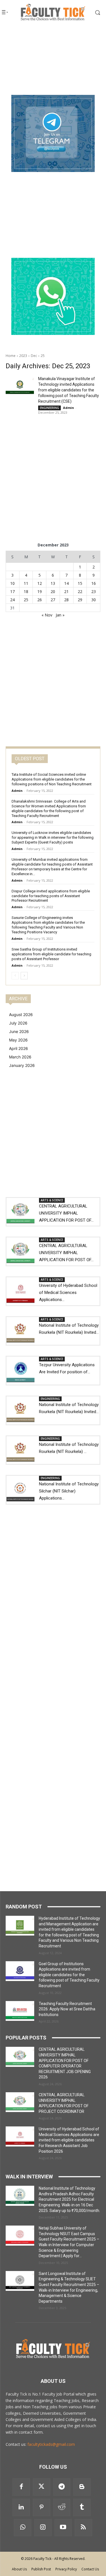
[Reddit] (62, 2507)
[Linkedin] (21, 2507)
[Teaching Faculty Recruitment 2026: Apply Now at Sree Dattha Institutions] (20, 2011)
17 (12, 591)
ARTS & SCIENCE (52, 1200)
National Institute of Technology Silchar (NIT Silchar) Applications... (69, 1491)
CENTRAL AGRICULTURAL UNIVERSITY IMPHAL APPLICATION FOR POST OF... (66, 1213)
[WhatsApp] (23, 2528)
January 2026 (22, 1065)
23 (94, 591)
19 (40, 591)
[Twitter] (42, 2487)
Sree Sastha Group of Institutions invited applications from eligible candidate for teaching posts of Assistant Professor (51, 954)
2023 (23, 356)
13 (53, 583)
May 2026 (18, 1040)
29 (80, 600)
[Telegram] (62, 2487)
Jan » (60, 615)
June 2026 (19, 1031)
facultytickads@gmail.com (51, 2444)
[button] (94, 12)
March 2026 (20, 1057)
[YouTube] (63, 2528)
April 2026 (19, 1048)
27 (53, 600)
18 (26, 591)
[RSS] (83, 2528)
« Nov (47, 615)
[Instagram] (43, 2528)
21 (66, 591)
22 (80, 591)
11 (26, 583)
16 (94, 583)
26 (40, 600)
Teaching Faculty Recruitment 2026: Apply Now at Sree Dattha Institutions (67, 2009)
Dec (34, 356)
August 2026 (21, 1015)
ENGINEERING (49, 408)
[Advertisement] (53, 60)
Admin (69, 408)
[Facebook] (21, 2487)
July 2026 (18, 1023)
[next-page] (24, 976)
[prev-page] (15, 976)
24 (12, 600)
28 (66, 600)
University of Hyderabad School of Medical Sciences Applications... (68, 1293)
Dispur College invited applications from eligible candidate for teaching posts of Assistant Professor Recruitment (51, 896)
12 (40, 583)
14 (66, 583)
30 (94, 600)
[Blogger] (82, 2487)
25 (43, 356)
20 (53, 591)
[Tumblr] (82, 2507)
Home (11, 356)
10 (12, 583)
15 (80, 583)
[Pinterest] (42, 2507)
